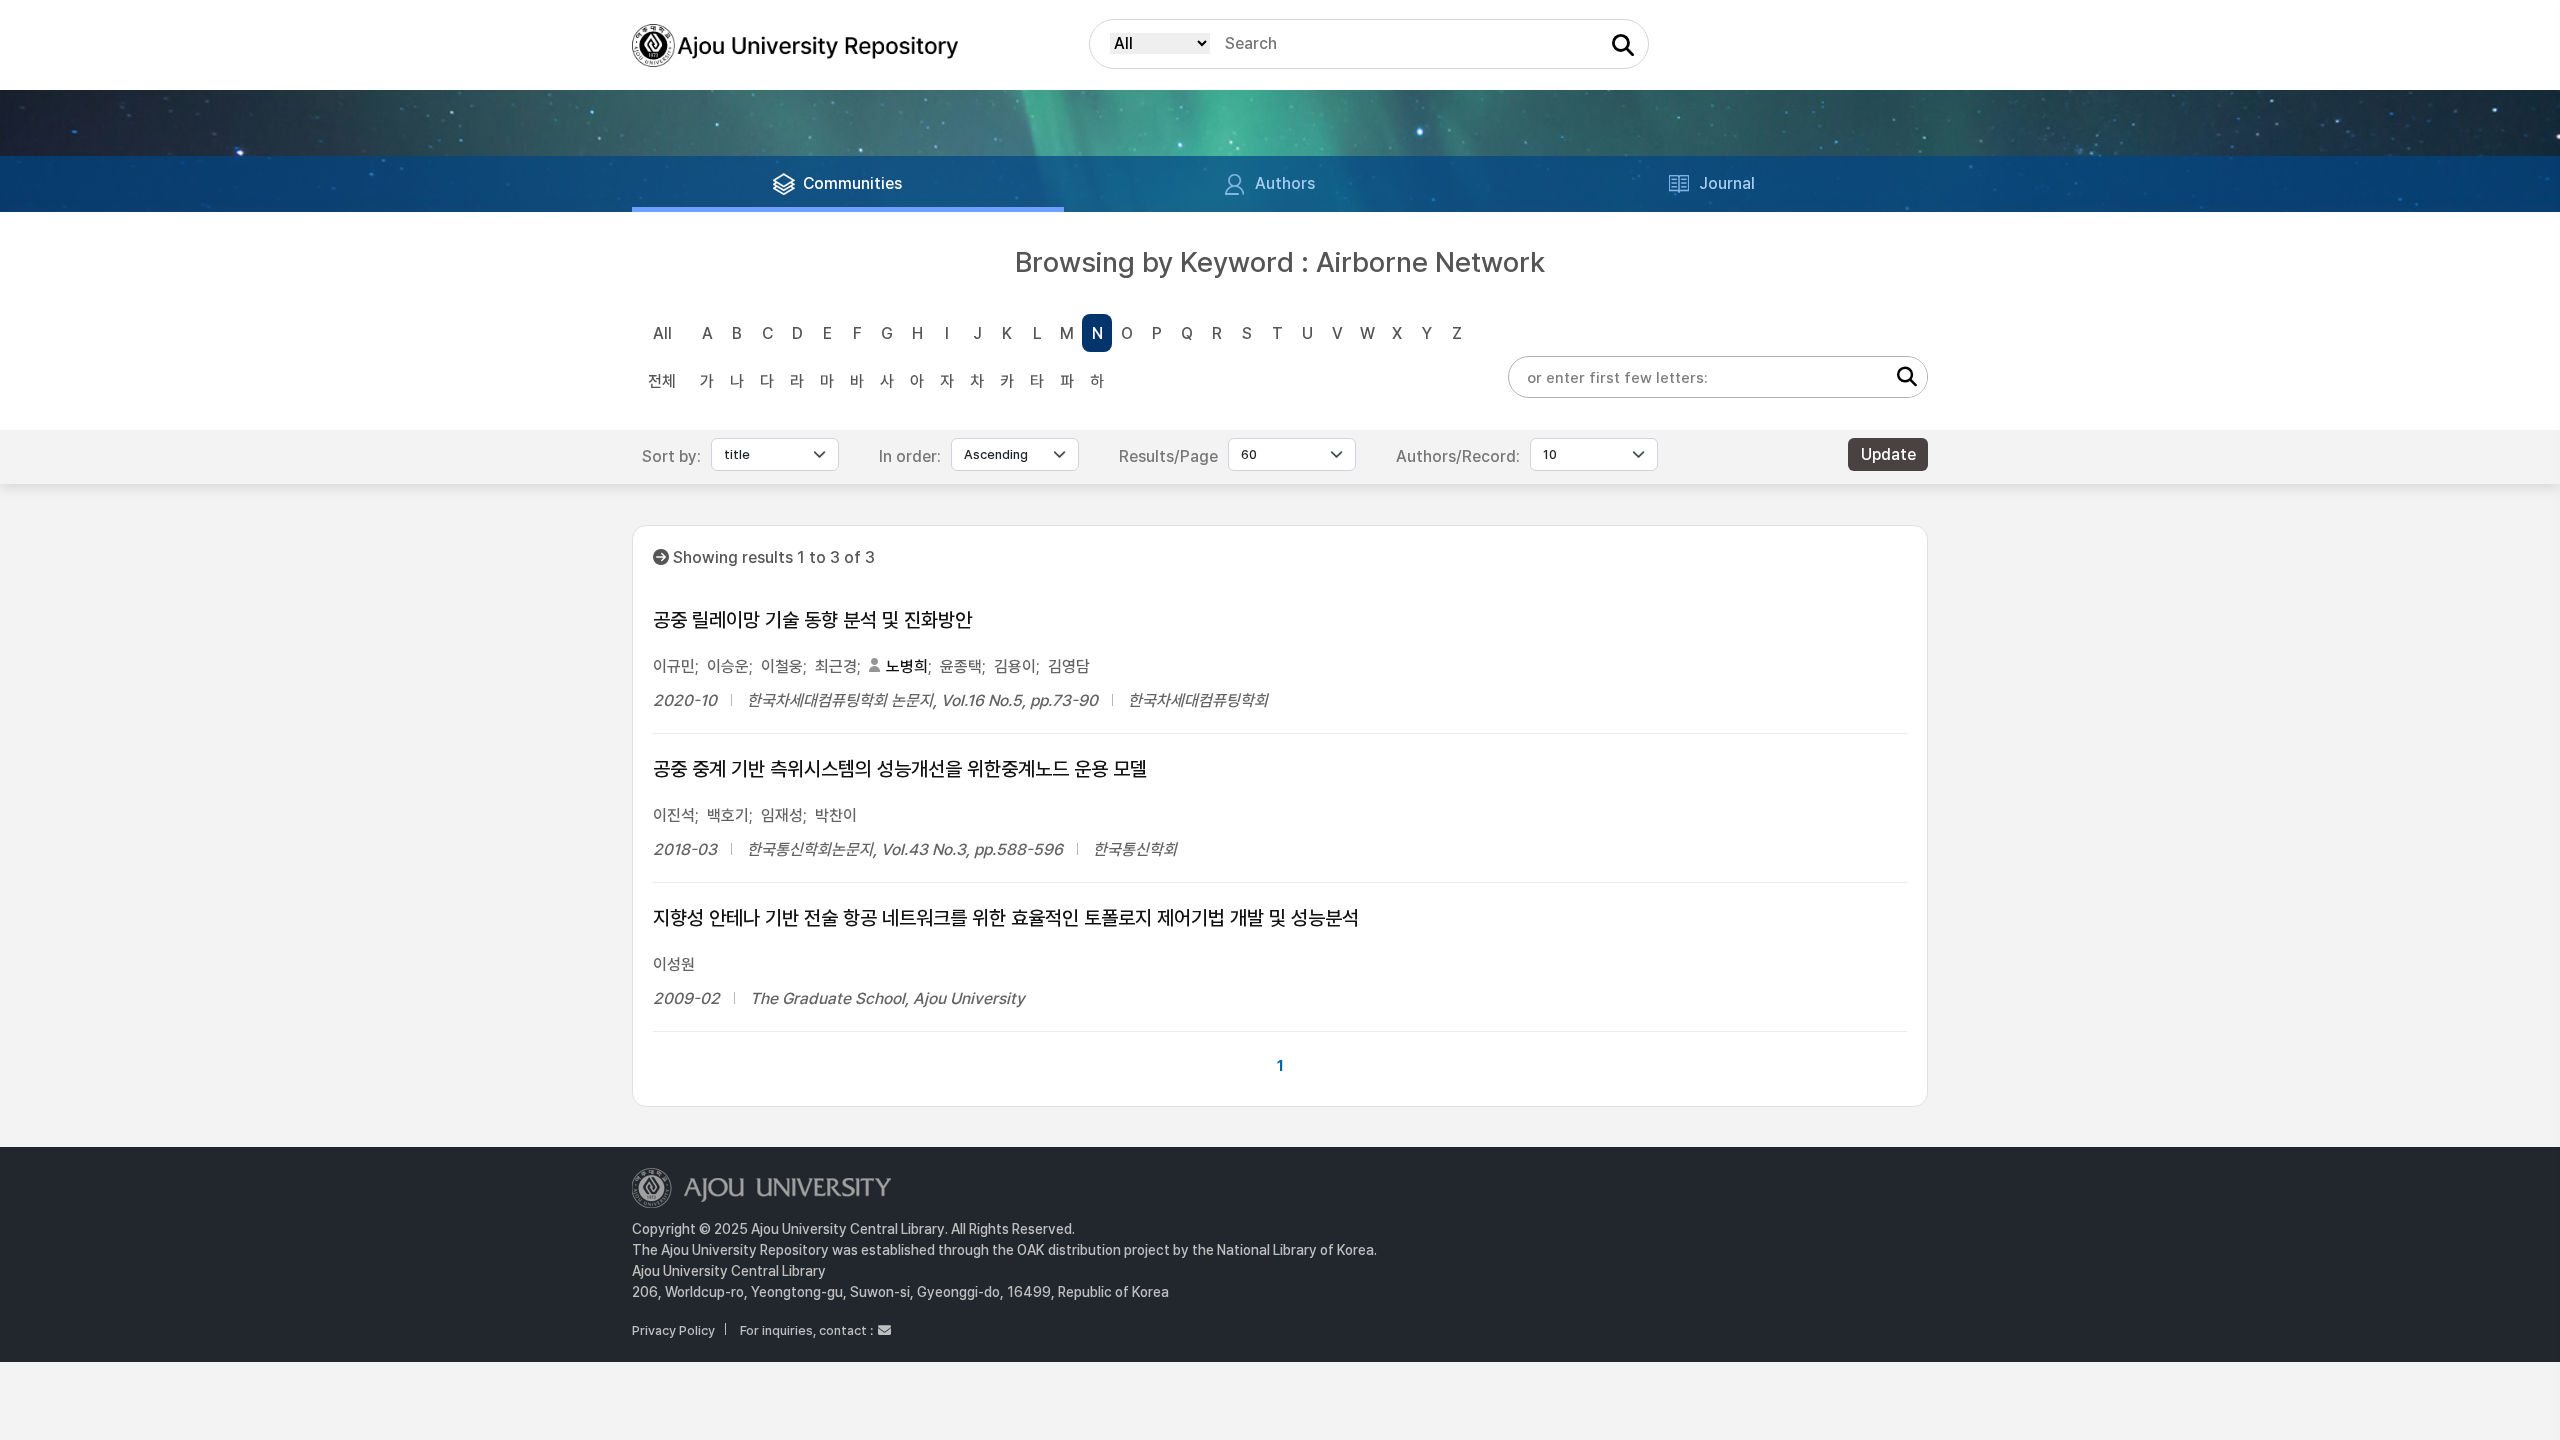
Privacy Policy (673, 1330)
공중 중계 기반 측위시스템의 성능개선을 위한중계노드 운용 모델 (900, 769)
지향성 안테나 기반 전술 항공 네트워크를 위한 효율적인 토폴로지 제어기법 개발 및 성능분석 (1006, 918)
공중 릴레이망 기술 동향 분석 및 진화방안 (812, 620)
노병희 (907, 666)
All (662, 333)
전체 (662, 381)
